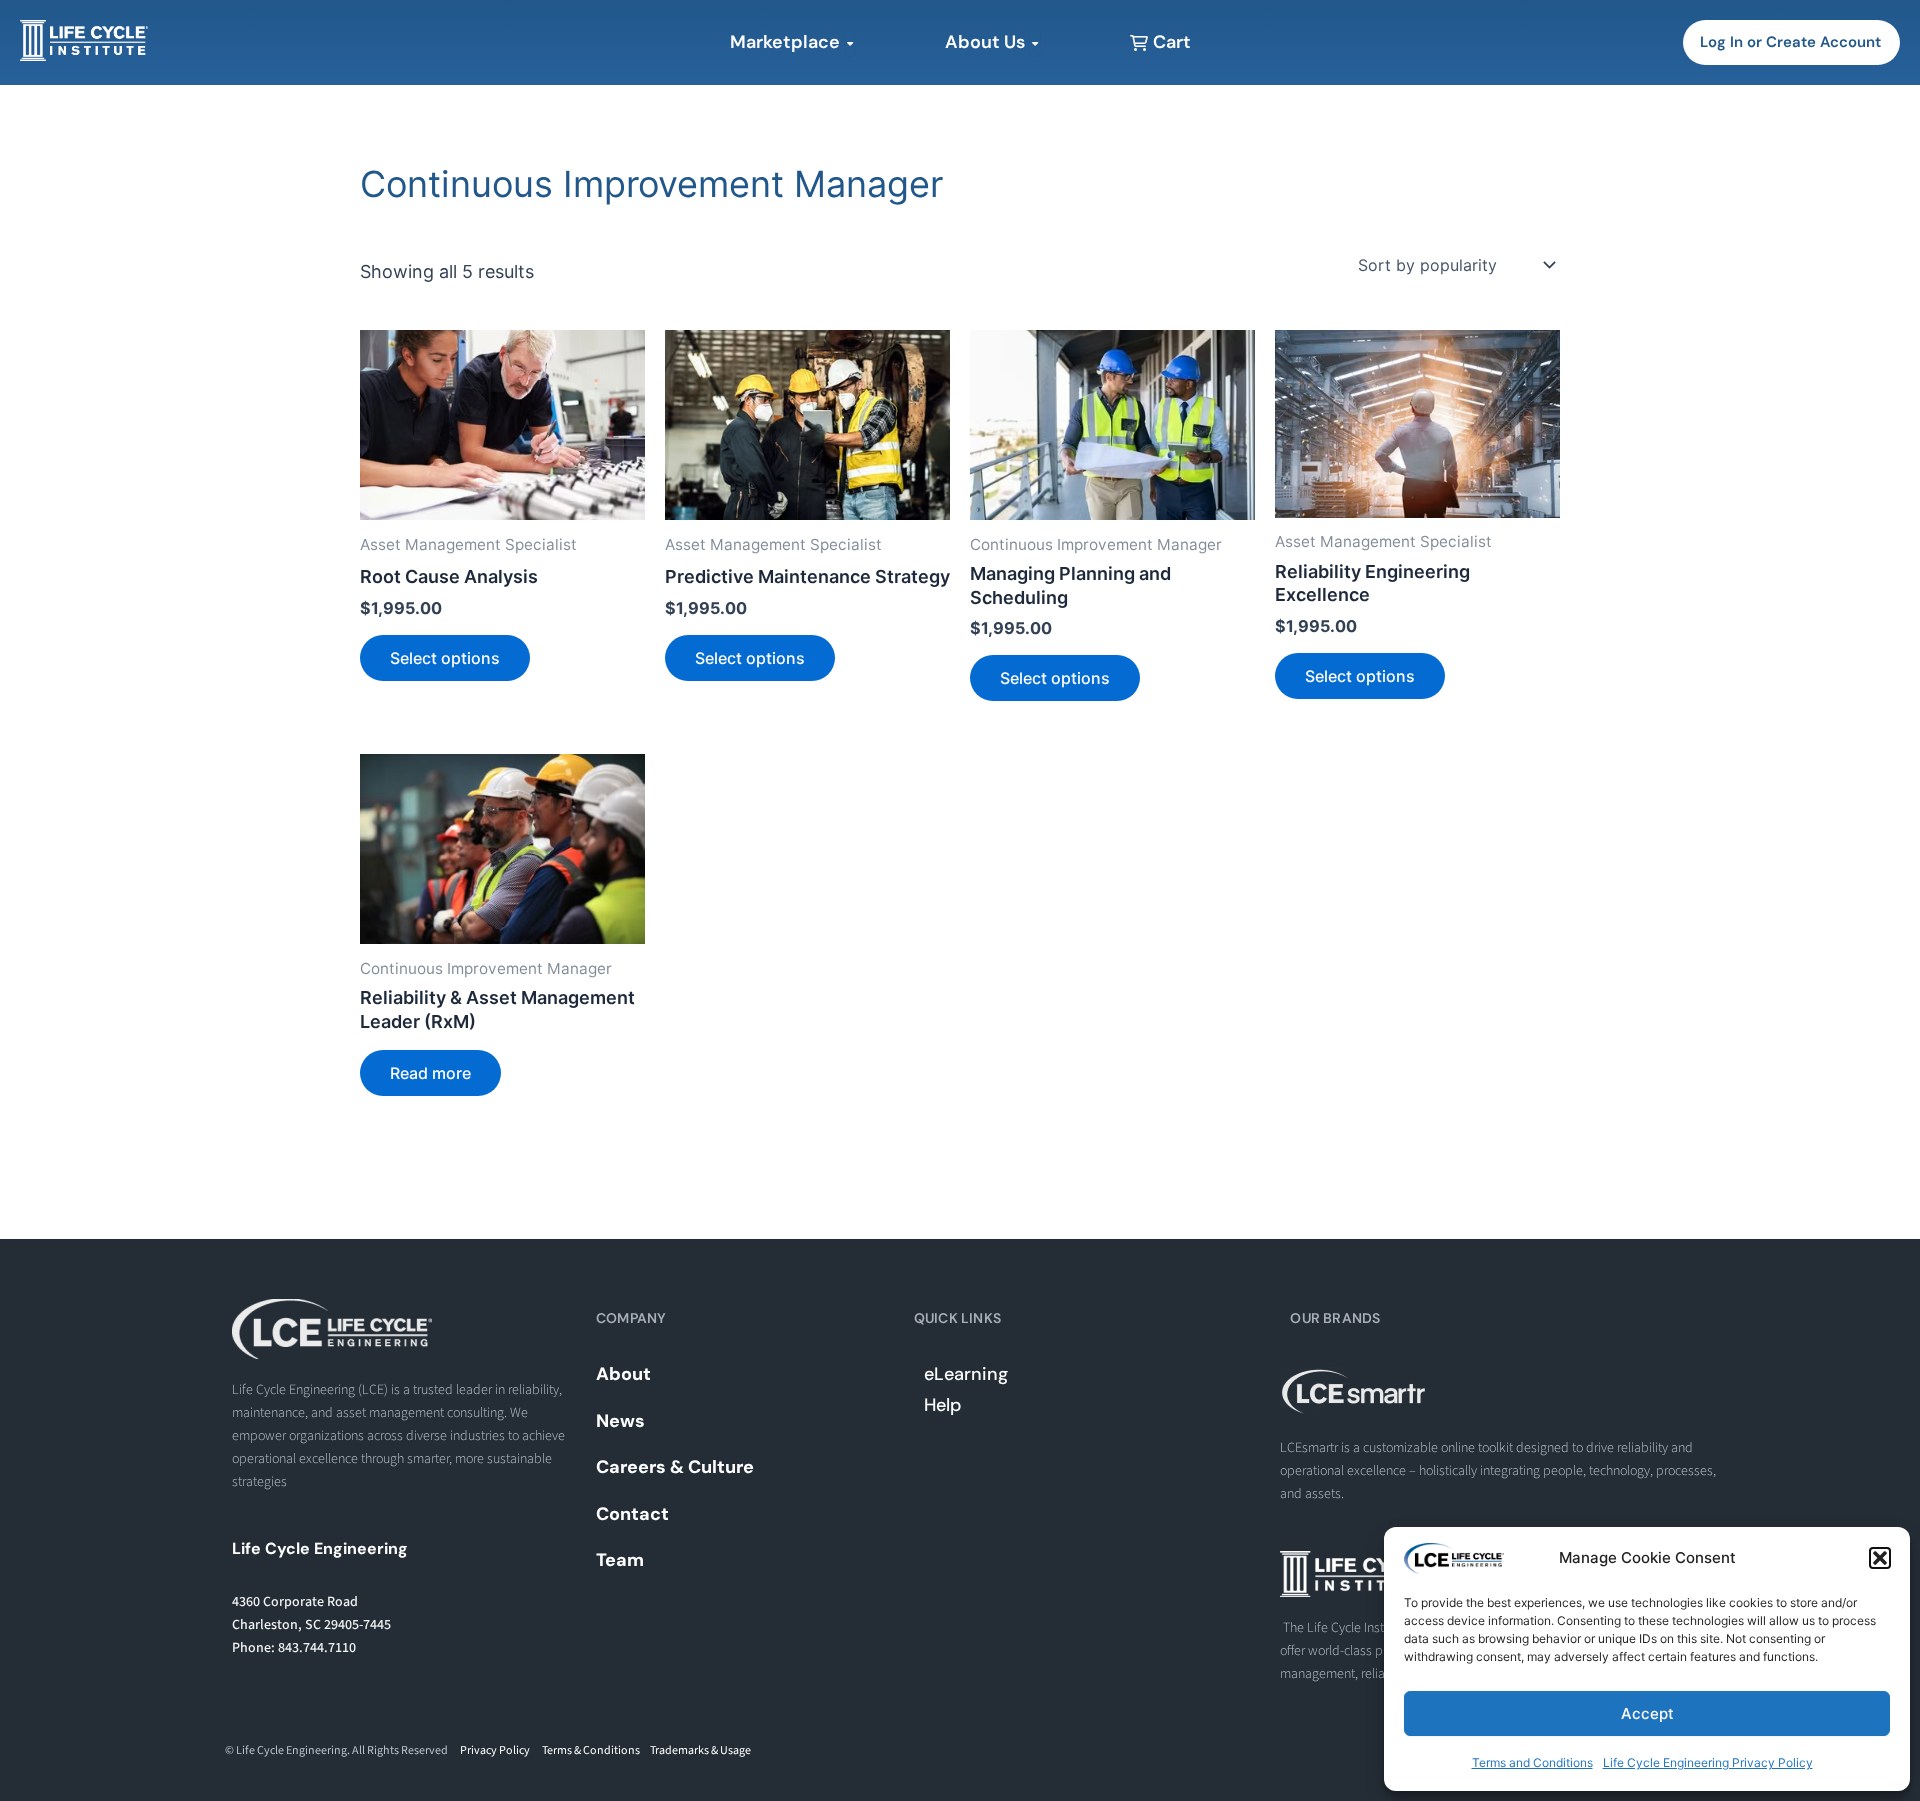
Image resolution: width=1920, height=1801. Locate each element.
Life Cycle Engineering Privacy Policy (1708, 1762)
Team (620, 1560)
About (623, 1374)
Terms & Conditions (591, 1750)
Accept (1647, 1713)
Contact (632, 1514)
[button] (1880, 1558)
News (620, 1421)
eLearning (966, 1374)
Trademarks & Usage (700, 1750)
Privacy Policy (495, 1750)
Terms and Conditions (1532, 1762)
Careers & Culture (675, 1467)
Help (942, 1405)
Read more (430, 1073)
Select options (445, 658)
